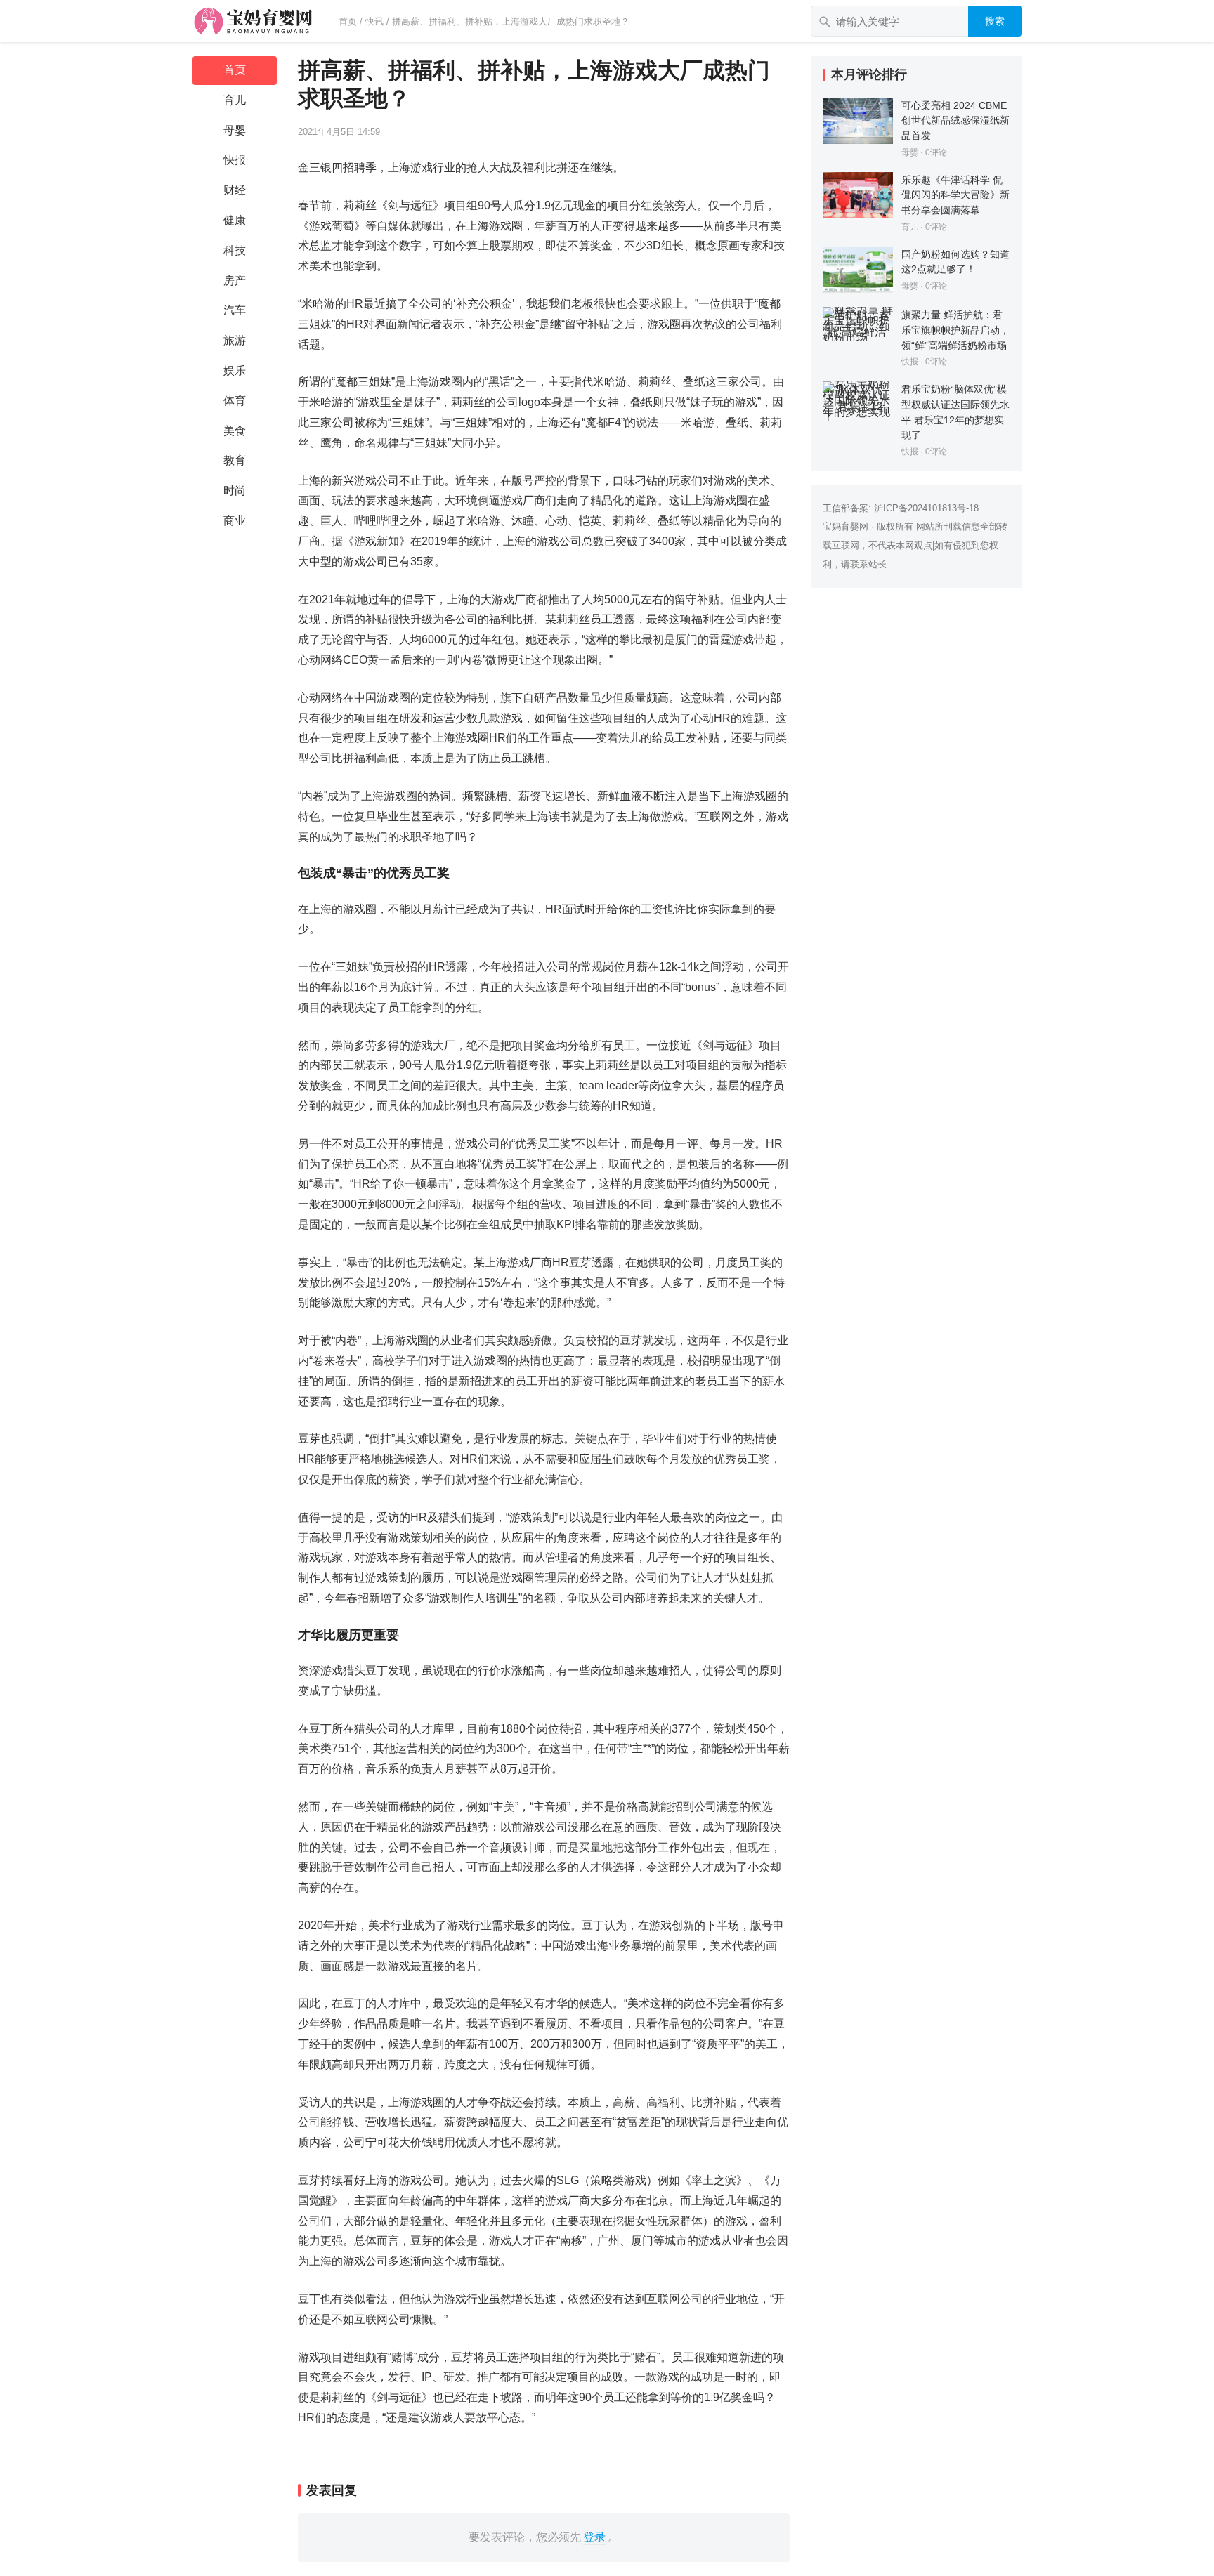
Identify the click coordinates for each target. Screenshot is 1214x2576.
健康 (235, 220)
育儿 (235, 100)
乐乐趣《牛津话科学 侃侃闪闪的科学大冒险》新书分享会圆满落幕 (955, 195)
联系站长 (868, 564)
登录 (594, 2537)
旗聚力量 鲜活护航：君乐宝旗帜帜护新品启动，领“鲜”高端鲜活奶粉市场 (955, 330)
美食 (235, 431)
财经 (235, 190)
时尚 (235, 491)
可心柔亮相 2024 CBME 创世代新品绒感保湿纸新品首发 (955, 120)
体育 (235, 401)
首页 (348, 21)
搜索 (995, 21)
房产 (235, 281)
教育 (235, 460)
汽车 (235, 310)
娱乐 (235, 370)
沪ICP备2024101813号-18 (926, 508)
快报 (235, 160)
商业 (235, 521)
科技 (235, 250)
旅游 (235, 340)
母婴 (235, 130)
